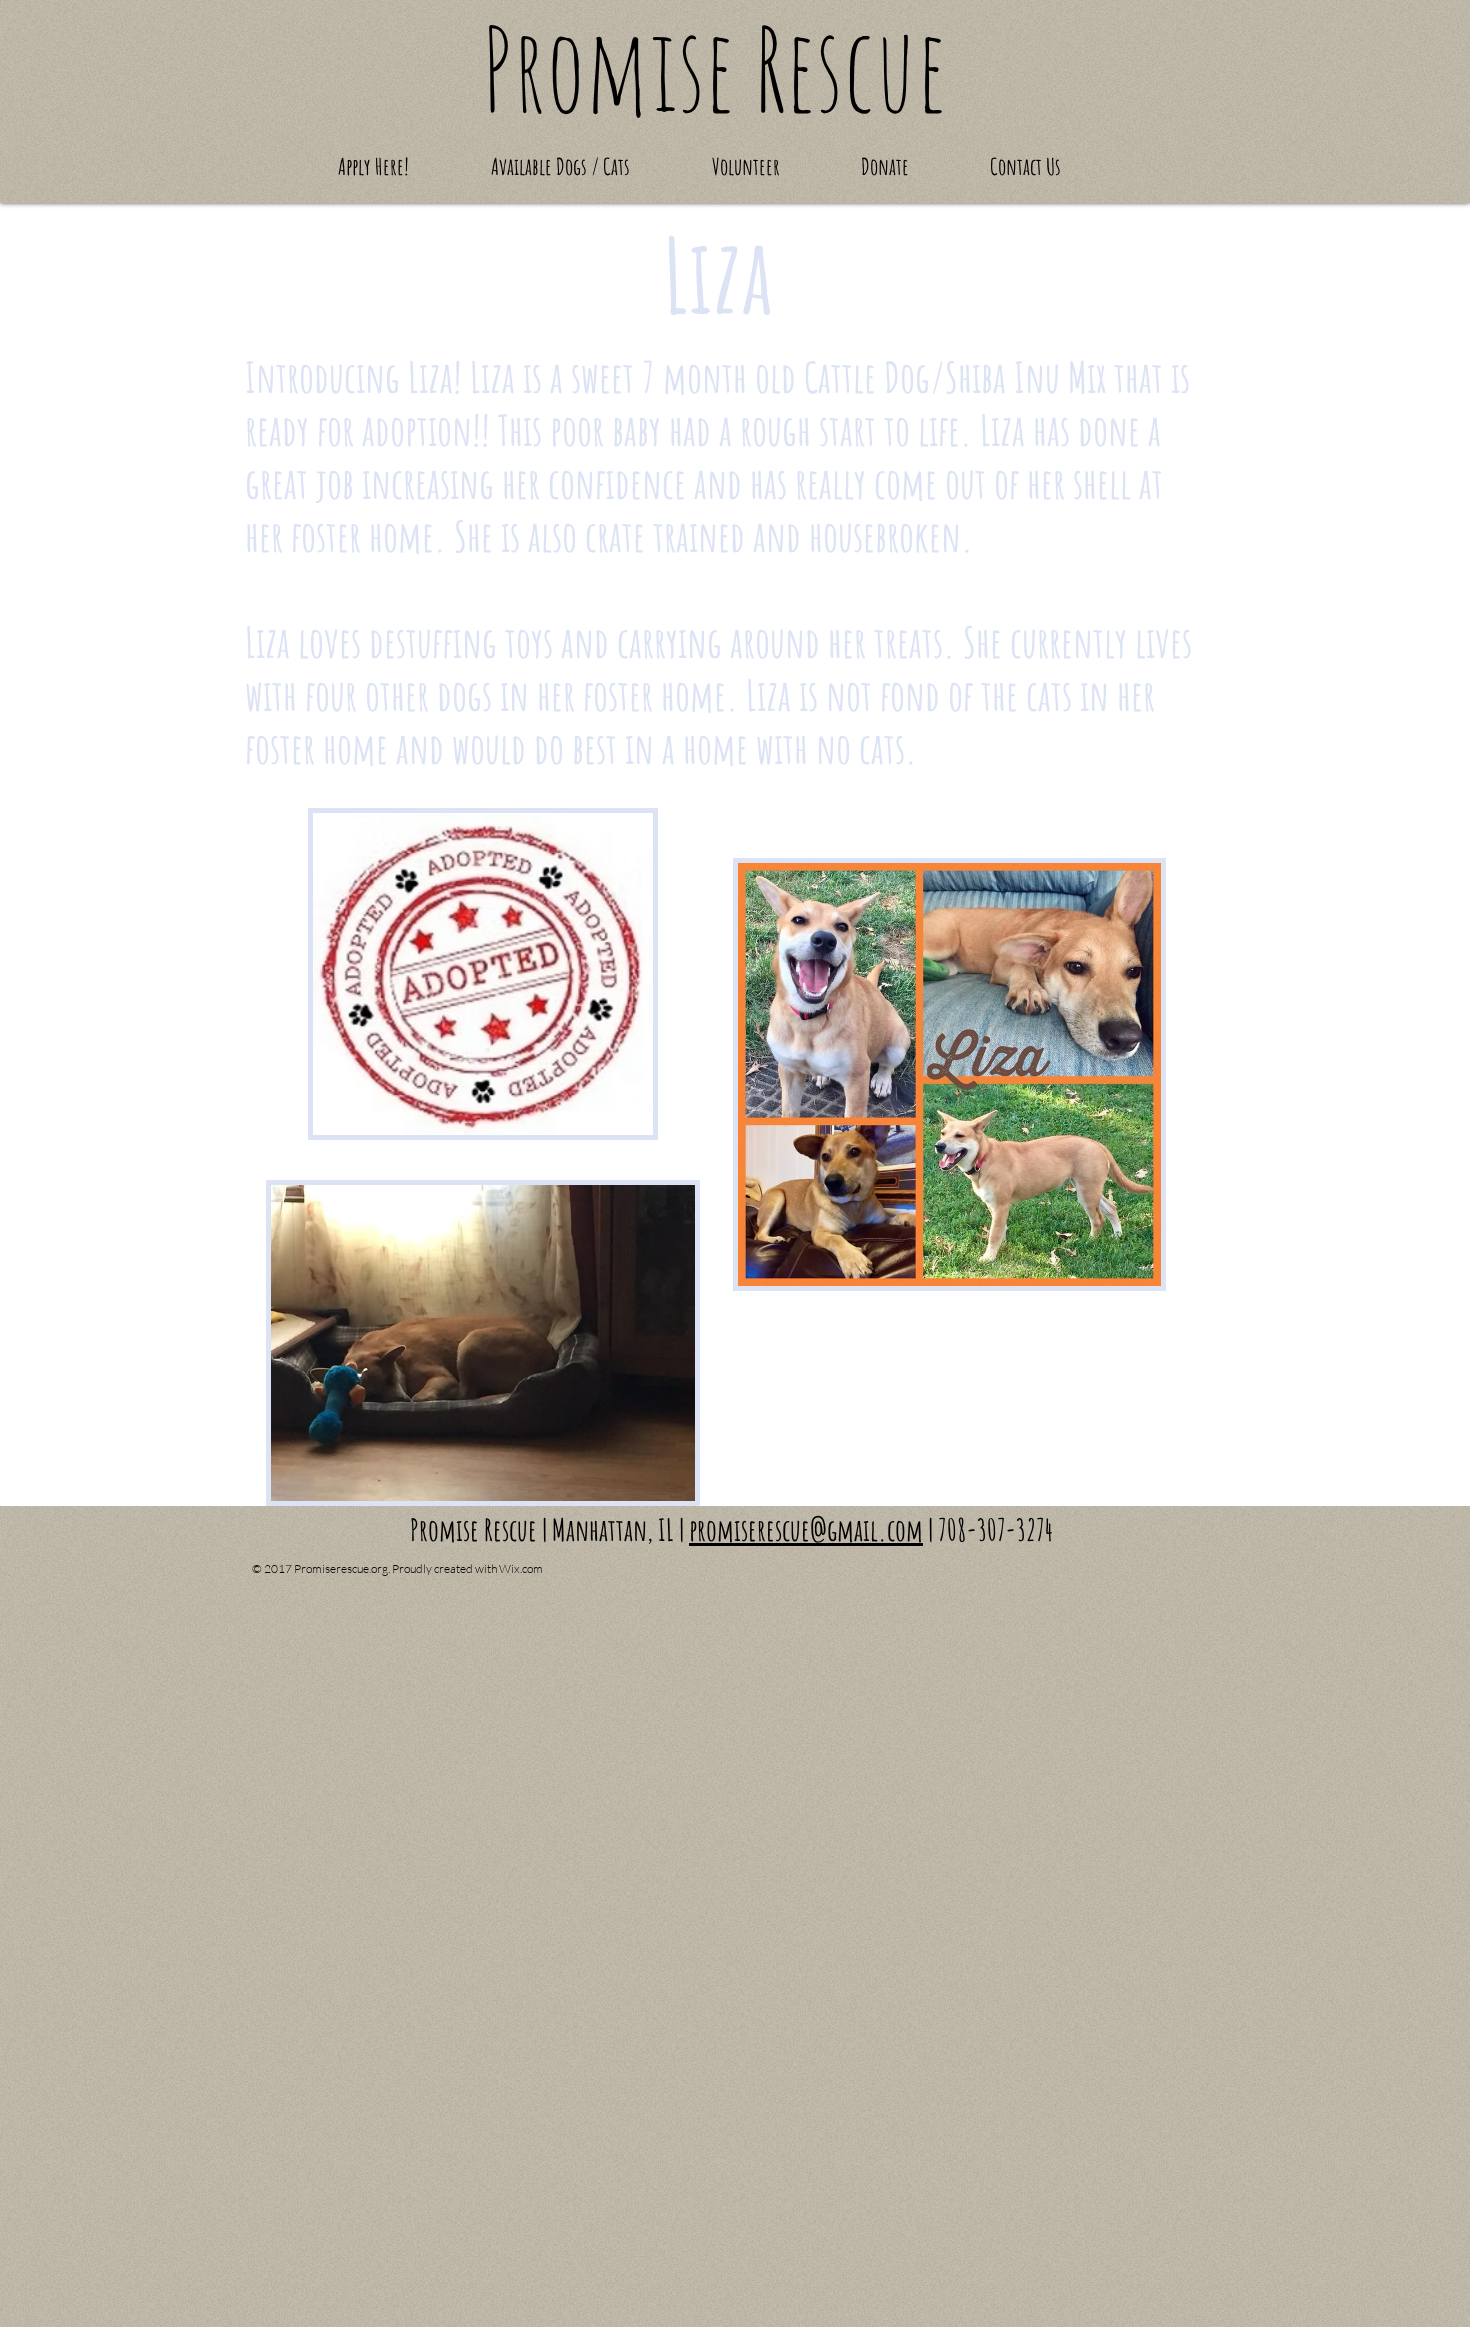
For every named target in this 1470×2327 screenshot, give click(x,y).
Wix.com (521, 1568)
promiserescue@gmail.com (806, 1529)
